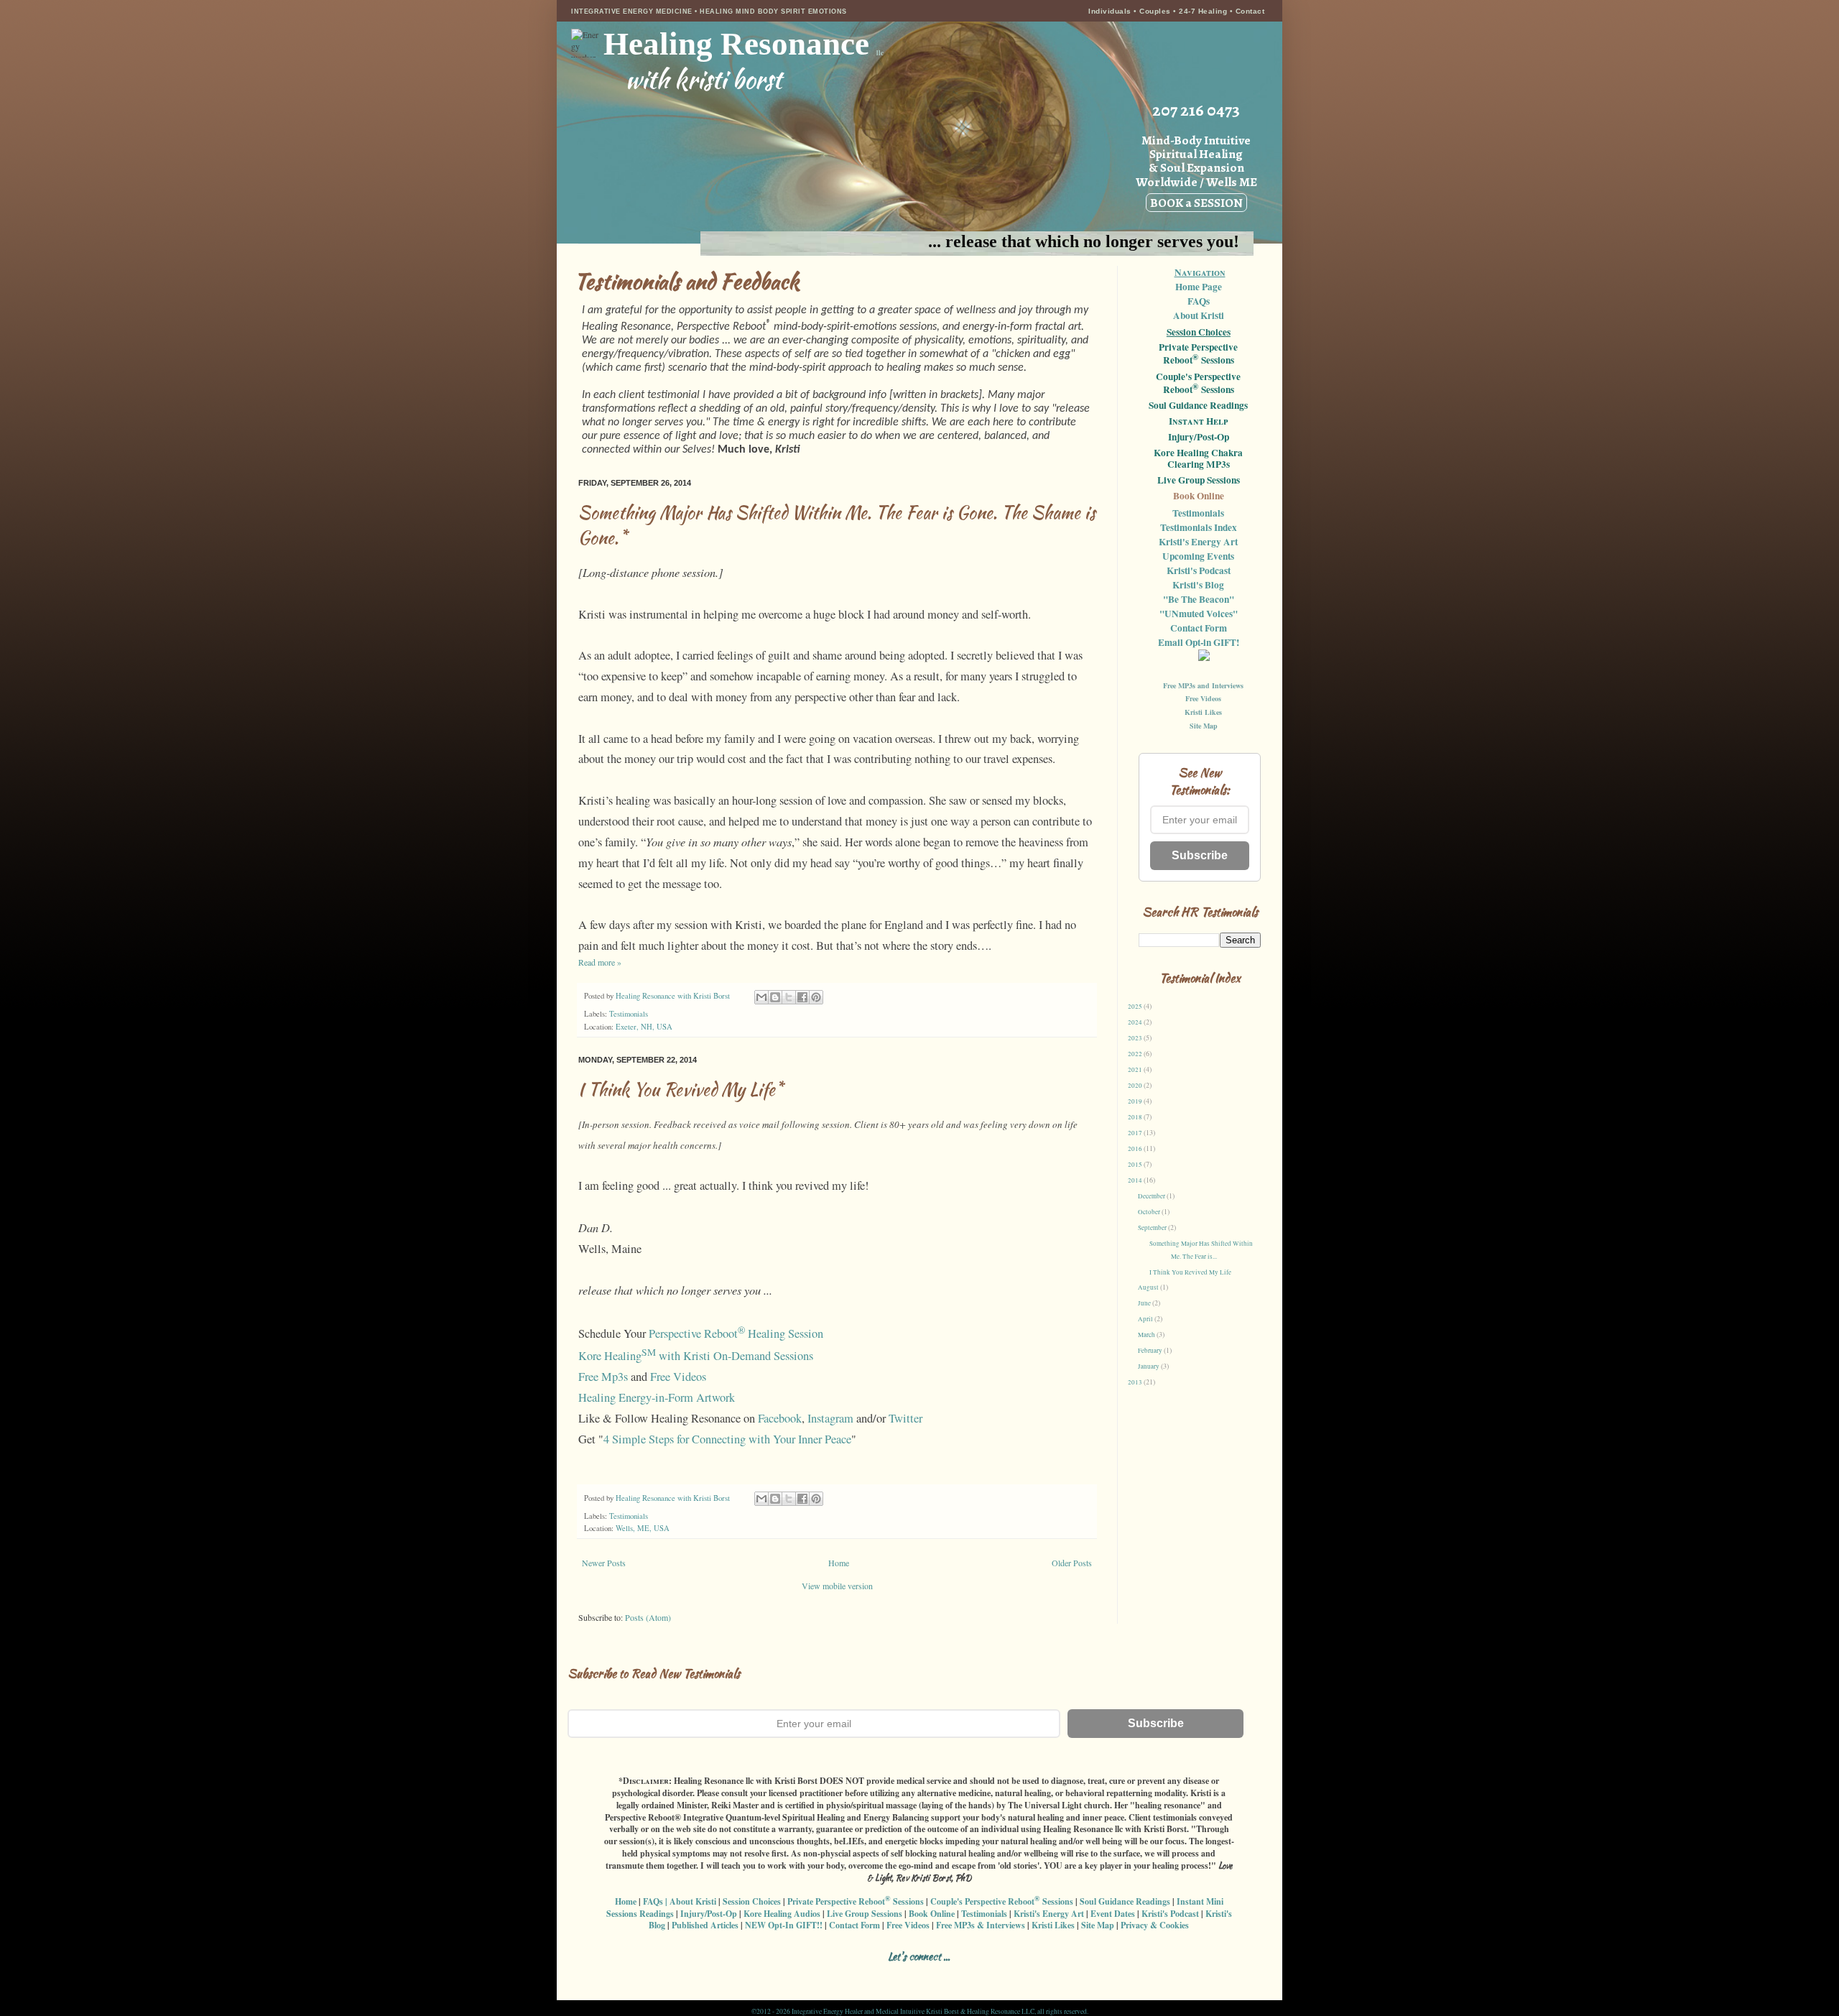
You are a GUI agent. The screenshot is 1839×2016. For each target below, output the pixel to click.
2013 (1136, 1382)
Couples (1155, 11)
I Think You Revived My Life (1190, 1272)
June (1145, 1303)
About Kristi (1199, 315)
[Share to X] (789, 997)
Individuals (1110, 11)
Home (839, 1563)
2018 (1136, 1117)
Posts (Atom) (648, 1617)
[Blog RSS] (888, 1974)
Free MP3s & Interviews (981, 1925)
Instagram (830, 1418)
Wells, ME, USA (643, 1528)
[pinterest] (938, 1974)
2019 (1136, 1101)
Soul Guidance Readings (1198, 406)
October (1150, 1212)
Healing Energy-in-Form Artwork (657, 1397)
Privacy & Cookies (1155, 1925)
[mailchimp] (988, 1974)
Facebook (780, 1418)
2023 (1136, 1038)
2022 (1136, 1054)
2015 (1136, 1165)
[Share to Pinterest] (816, 997)
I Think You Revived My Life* (681, 1090)
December (1152, 1196)
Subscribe (1200, 855)
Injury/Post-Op (1199, 438)
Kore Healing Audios (782, 1914)
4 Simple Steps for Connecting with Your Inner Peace (727, 1439)
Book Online (1199, 496)
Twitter (905, 1418)
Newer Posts (604, 1563)
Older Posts (1072, 1563)
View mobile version (837, 1586)
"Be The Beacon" (1199, 599)
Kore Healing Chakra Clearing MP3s (1198, 459)
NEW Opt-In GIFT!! (784, 1925)
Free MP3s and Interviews (1203, 685)
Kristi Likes (1203, 712)
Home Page (1199, 287)
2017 (1136, 1133)
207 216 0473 (1196, 110)
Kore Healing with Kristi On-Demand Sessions (696, 1356)
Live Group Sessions (1199, 481)
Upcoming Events (1198, 556)
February (1151, 1351)
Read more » (600, 962)
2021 (1136, 1070)
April (1146, 1319)
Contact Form (1199, 628)
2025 (1136, 1007)
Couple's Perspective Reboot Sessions (1198, 384)
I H (1198, 422)
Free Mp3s (603, 1377)
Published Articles (705, 1925)
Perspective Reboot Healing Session (736, 1333)
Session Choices (1199, 332)
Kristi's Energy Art (1198, 542)
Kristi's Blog (1198, 585)
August (1149, 1287)
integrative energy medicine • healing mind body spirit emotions (709, 11)
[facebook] (837, 1974)
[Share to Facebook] (802, 997)
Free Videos (678, 1377)
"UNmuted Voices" (1199, 614)
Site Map (1204, 726)
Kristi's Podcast (1199, 570)
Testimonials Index (1199, 527)
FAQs (1199, 301)
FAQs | (655, 1901)
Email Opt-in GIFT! (1199, 642)
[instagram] (862, 1974)
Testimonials (629, 1014)
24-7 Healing (1204, 11)
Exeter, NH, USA (644, 1027)
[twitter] (913, 1974)
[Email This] (761, 997)
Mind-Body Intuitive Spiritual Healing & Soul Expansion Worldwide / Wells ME (1196, 171)
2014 (1136, 1180)
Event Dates (1113, 1914)
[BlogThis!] (775, 997)
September (1153, 1228)
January (1149, 1367)
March (1147, 1335)
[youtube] (963, 1974)
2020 (1136, 1086)
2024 (1136, 1022)
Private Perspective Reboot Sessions (1198, 354)
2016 (1136, 1149)
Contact (1250, 11)
